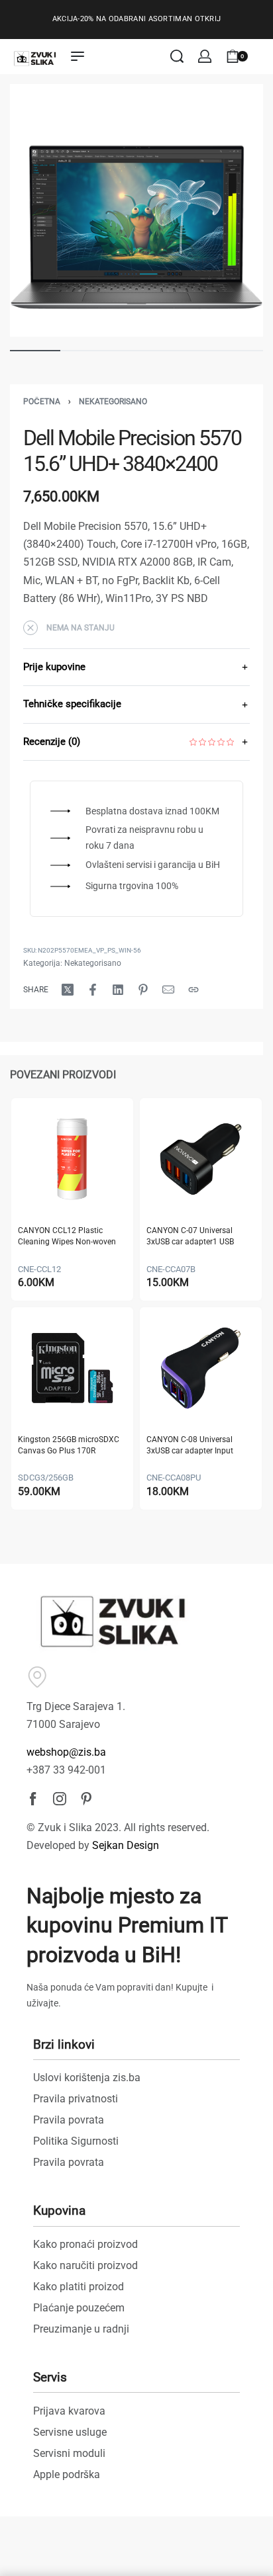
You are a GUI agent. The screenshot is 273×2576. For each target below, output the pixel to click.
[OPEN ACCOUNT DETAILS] (205, 56)
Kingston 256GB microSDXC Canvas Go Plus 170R (69, 1445)
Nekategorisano (113, 402)
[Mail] (168, 990)
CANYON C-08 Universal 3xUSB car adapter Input (190, 1445)
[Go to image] (35, 351)
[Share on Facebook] (93, 990)
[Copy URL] (193, 990)
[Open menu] (78, 56)
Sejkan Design (126, 1845)
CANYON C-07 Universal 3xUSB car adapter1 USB (190, 1236)
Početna (42, 402)
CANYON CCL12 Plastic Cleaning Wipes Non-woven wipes (67, 1237)
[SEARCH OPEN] (177, 56)
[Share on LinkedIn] (118, 990)
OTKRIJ (208, 19)
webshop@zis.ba (66, 1752)
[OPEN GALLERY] (136, 210)
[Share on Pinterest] (143, 990)
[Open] (262, 56)
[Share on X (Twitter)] (68, 990)
